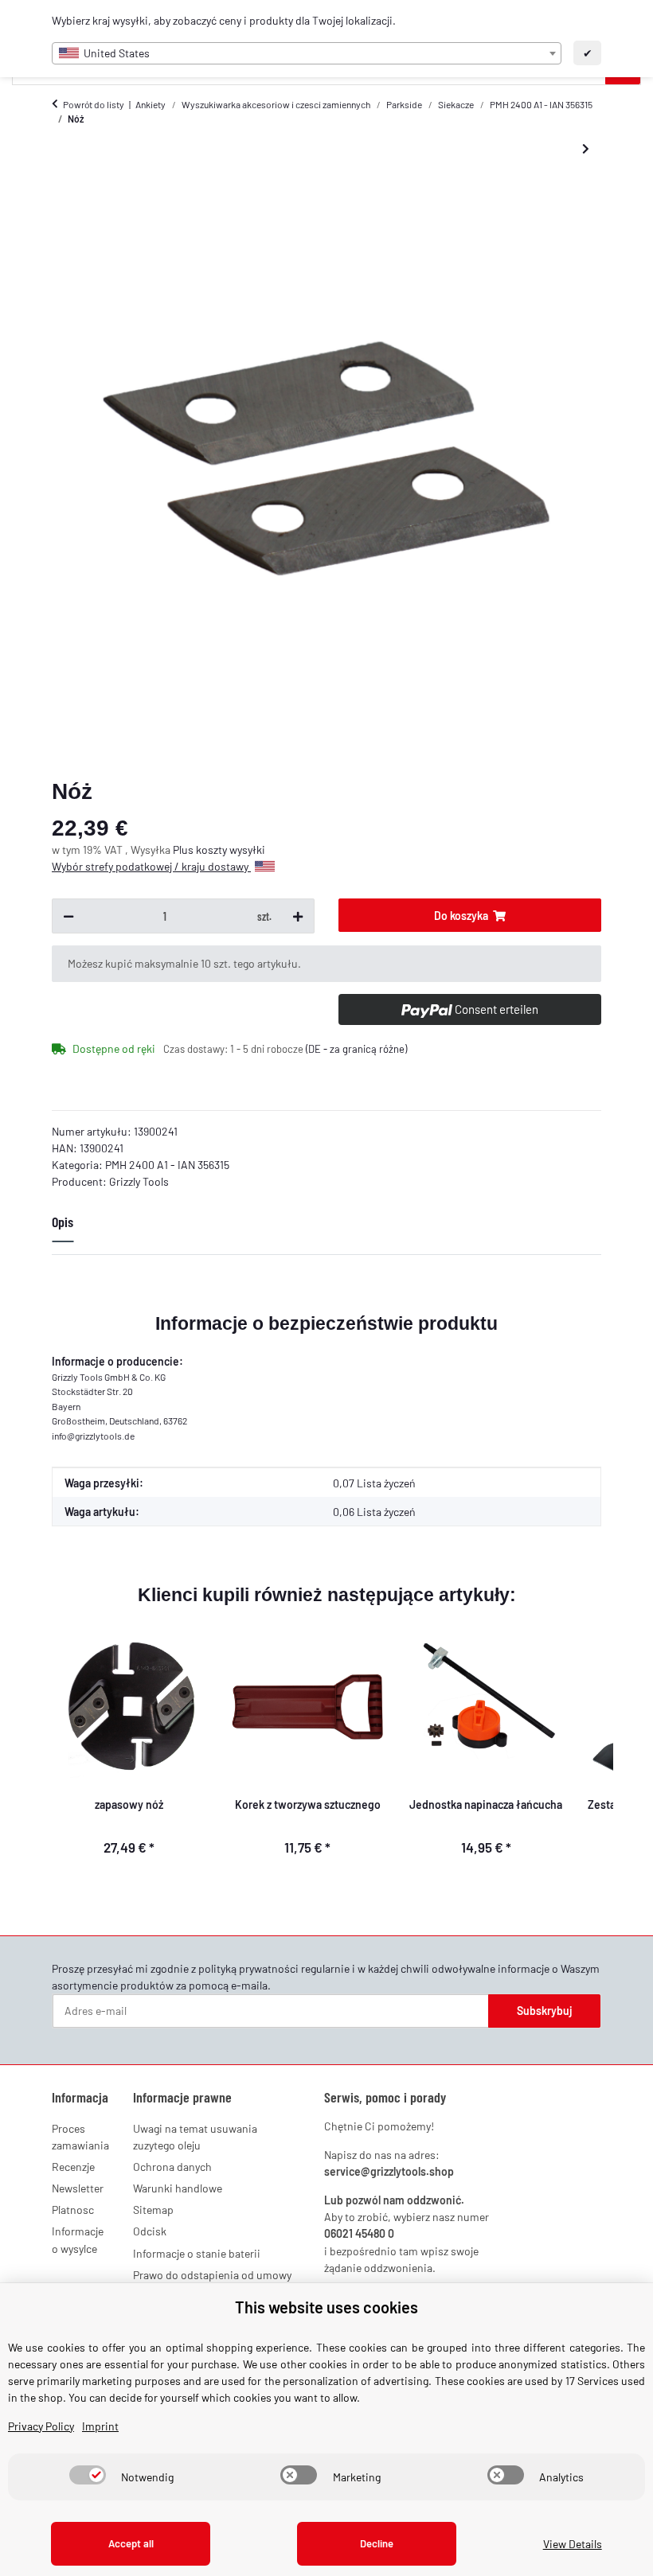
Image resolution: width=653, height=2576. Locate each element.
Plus (184, 850)
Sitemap (153, 2210)
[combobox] (307, 53)
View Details (573, 2544)
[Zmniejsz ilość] (68, 916)
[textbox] (307, 53)
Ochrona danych (172, 2167)
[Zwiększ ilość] (298, 916)
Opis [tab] (63, 1222)
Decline (377, 2543)
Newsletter (78, 2188)
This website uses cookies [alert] (326, 2307)
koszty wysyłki (231, 850)
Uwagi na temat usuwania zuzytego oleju (195, 2137)
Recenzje (73, 2167)
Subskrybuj (545, 2011)
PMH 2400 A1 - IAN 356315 (167, 1165)
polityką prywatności (248, 1968)
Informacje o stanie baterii (197, 2253)
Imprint (100, 2426)
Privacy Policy (41, 2426)
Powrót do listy (94, 104)
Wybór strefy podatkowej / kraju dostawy (151, 866)
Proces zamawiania (80, 2137)
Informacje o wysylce (78, 2239)
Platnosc (73, 2210)
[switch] (88, 2475)
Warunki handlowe (178, 2188)
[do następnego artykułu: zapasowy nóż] (586, 149)
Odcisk (150, 2231)
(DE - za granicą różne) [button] (356, 1049)
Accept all (131, 2543)
